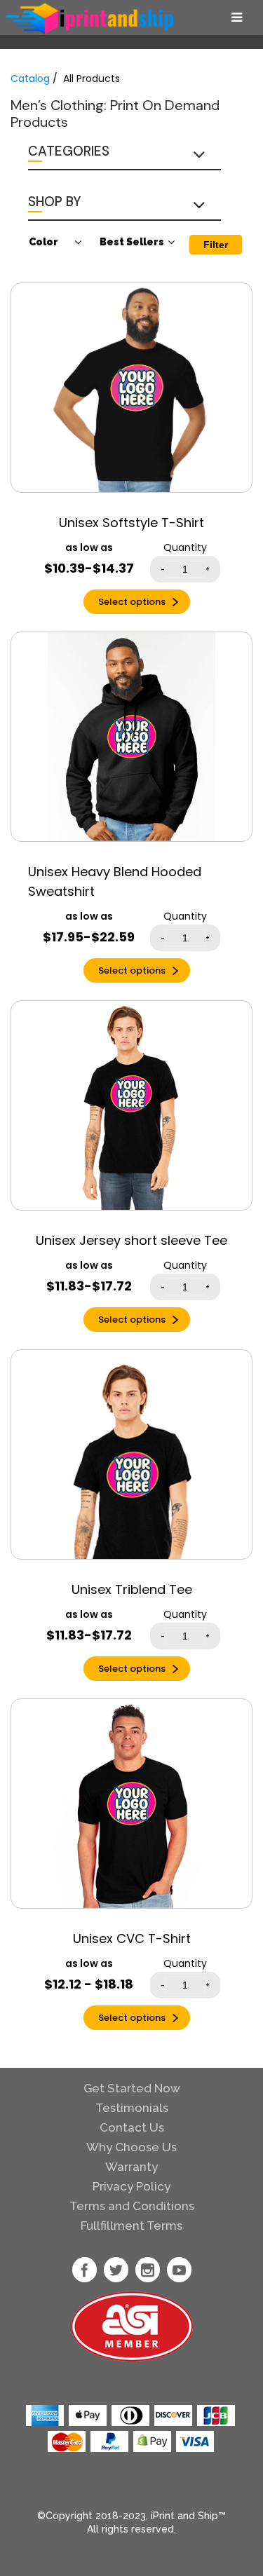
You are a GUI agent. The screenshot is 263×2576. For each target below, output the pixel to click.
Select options (132, 602)
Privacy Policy (131, 2186)
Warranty (131, 2167)
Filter (216, 245)
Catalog (30, 79)
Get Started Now (132, 2088)
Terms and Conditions (132, 2206)
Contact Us (132, 2127)
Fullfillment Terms (131, 2226)
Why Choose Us (131, 2147)
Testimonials (132, 2108)
